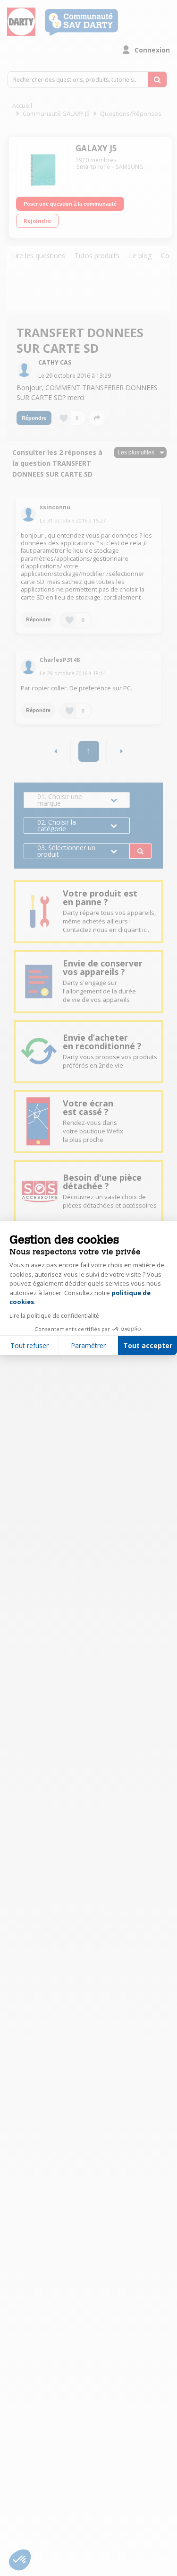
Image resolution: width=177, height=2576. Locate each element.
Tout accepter (148, 1345)
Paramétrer (88, 1345)
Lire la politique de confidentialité (54, 1316)
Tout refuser (29, 1345)
